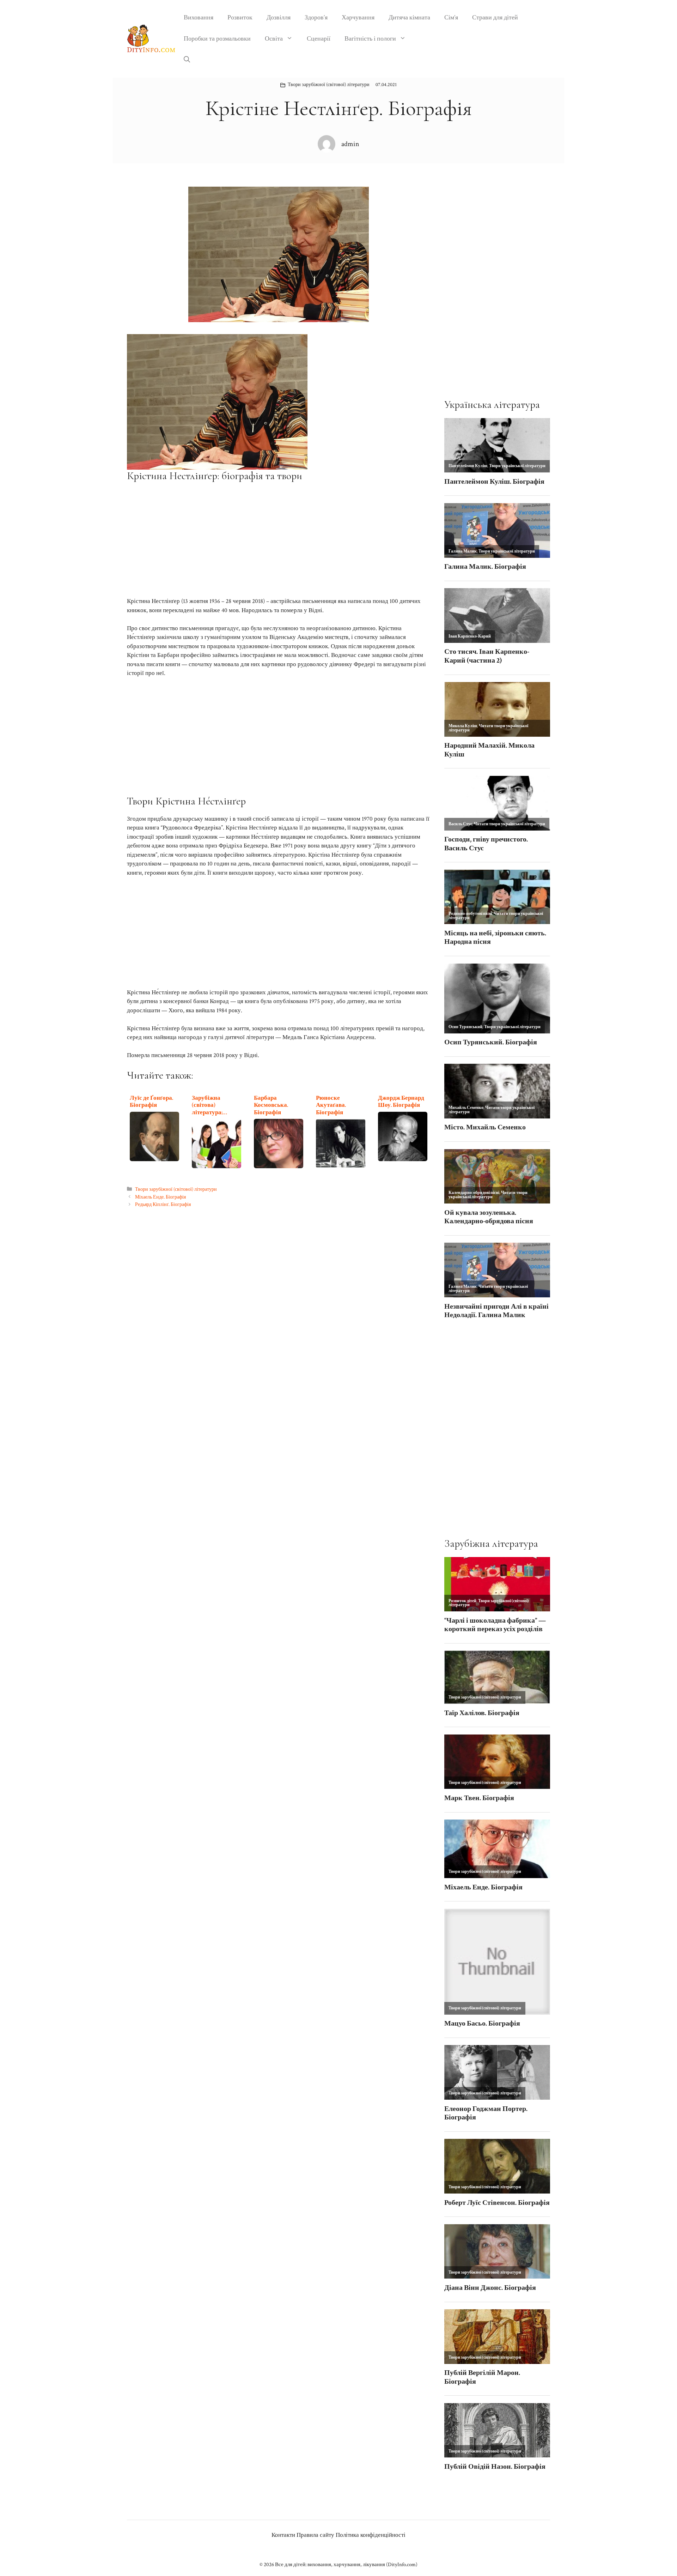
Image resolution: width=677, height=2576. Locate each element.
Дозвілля (279, 17)
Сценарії (319, 39)
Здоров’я (316, 17)
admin (350, 144)
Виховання (199, 17)
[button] (187, 60)
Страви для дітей (495, 17)
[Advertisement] (279, 539)
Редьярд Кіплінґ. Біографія (163, 1204)
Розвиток (240, 17)
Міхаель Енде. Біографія (160, 1197)
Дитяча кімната (409, 17)
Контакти (283, 2535)
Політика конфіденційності (371, 2535)
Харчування (358, 17)
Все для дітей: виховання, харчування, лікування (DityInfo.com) (346, 2565)
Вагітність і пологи (370, 39)
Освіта (274, 39)
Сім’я (451, 17)
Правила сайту (315, 2535)
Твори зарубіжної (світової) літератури (329, 85)
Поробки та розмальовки (217, 39)
